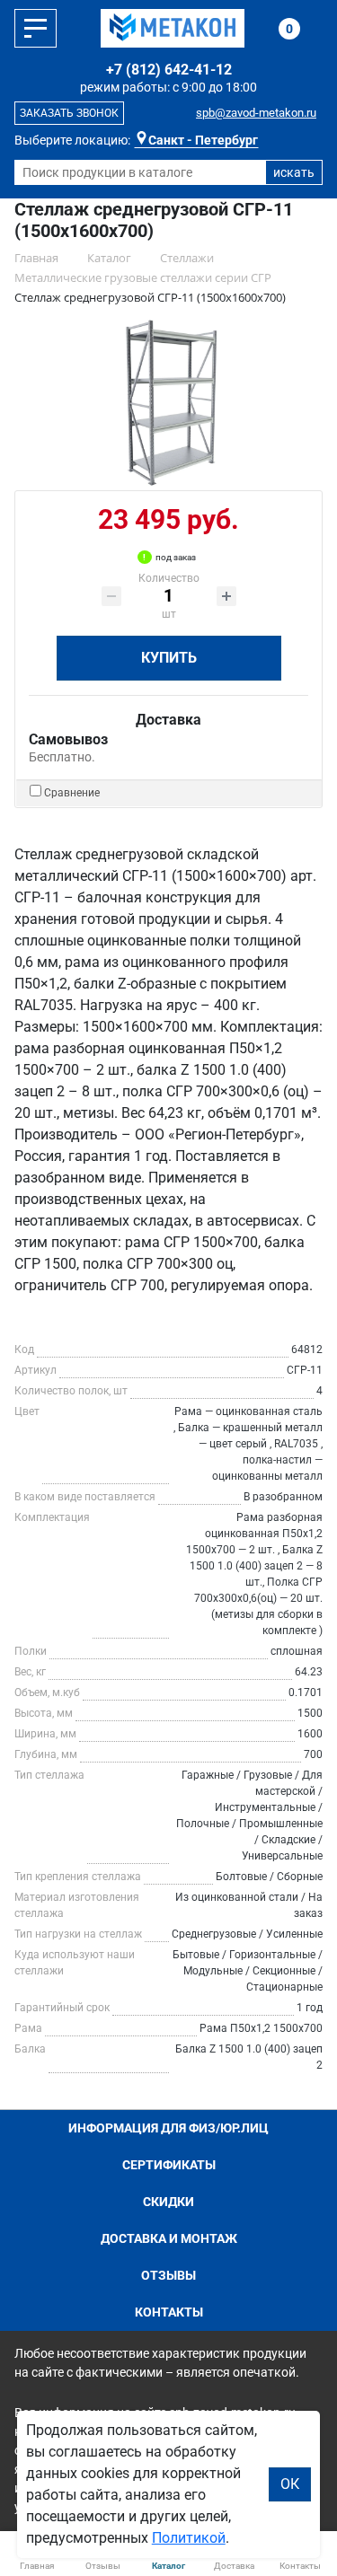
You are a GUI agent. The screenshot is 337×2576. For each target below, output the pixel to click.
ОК (290, 2484)
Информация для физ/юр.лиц (168, 2128)
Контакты (169, 2312)
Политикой (189, 2538)
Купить (169, 658)
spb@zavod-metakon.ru (256, 113)
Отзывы (168, 2275)
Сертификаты (169, 2165)
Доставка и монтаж (169, 2238)
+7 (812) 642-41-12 (169, 70)
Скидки (168, 2202)
